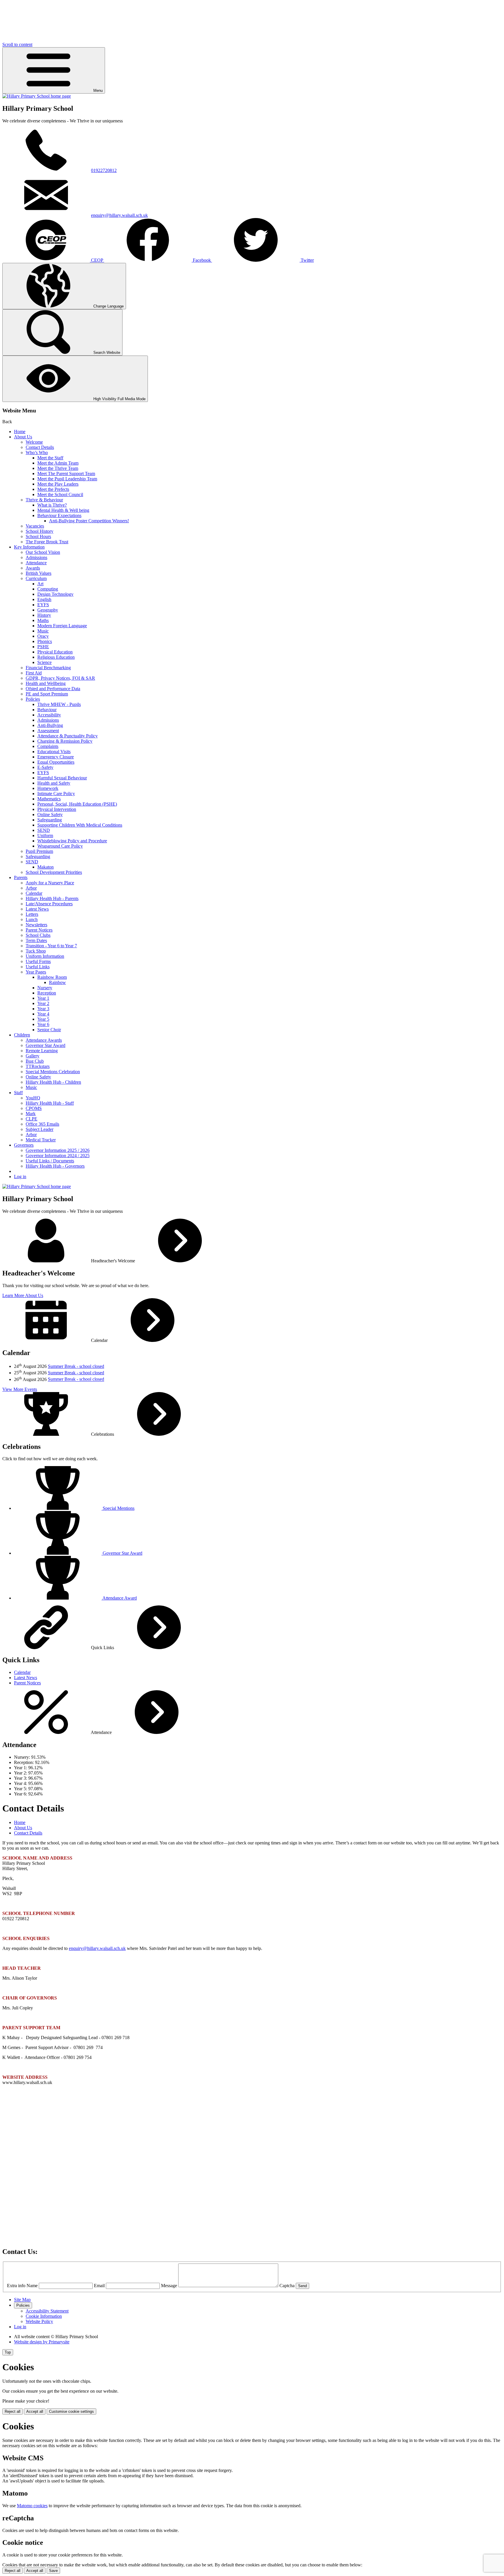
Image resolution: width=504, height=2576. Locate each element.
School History (40, 531)
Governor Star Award (45, 1045)
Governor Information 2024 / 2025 (58, 1156)
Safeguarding (50, 820)
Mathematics (49, 799)
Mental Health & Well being (63, 510)
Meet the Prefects (53, 489)
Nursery (45, 988)
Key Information (29, 547)
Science (44, 662)
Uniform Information (45, 956)
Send (302, 2286)
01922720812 (104, 170)
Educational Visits (54, 752)
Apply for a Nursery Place (50, 883)
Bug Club (35, 1061)
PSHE (43, 647)
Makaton (45, 867)
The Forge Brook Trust (47, 542)
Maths (43, 620)
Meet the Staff (50, 458)
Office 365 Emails (42, 1124)
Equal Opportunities (56, 762)
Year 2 (43, 1003)
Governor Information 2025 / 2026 (58, 1150)
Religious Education (56, 657)
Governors (24, 1145)
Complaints (48, 746)
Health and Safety (54, 783)
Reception (47, 993)
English (44, 599)
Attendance (36, 563)
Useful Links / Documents (50, 1161)
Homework (48, 788)
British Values (38, 573)
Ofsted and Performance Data (53, 689)
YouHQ (33, 1098)
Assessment (48, 731)
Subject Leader (40, 1129)
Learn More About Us (23, 1295)
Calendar (34, 893)
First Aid (34, 673)
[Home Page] (37, 96)
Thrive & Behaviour (44, 500)
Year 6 (43, 1024)
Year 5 (43, 1019)
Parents (21, 877)
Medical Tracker (41, 1140)
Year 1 (43, 998)
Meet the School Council (60, 494)
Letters (32, 914)
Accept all (35, 2411)
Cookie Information (44, 2316)
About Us (23, 437)
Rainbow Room (52, 977)
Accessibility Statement (47, 2311)
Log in (20, 1177)
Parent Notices (39, 930)
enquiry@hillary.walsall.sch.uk (119, 215)
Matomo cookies (32, 2506)
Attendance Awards (44, 1040)
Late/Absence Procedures (49, 904)
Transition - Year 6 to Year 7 (51, 946)
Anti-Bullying (50, 725)
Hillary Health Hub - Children (53, 1082)
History (44, 615)
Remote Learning (42, 1051)
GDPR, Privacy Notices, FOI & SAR (60, 678)
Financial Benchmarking (48, 668)
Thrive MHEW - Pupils (59, 704)
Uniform (45, 835)
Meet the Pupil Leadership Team (67, 479)
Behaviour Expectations (59, 515)
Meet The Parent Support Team (66, 473)
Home (20, 432)
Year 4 (43, 1014)
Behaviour (47, 710)
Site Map (22, 2300)
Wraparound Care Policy (60, 846)
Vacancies (35, 526)
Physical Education (55, 652)
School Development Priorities (54, 872)
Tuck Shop (36, 951)
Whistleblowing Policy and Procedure (72, 841)
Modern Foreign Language (62, 626)
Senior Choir (49, 1030)
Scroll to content (17, 44)
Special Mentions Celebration (53, 1072)
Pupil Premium (39, 851)
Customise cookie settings (71, 2411)
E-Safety (45, 767)
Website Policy (39, 2321)
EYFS (43, 605)
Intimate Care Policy (56, 794)
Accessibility (49, 715)
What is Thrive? (52, 505)
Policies (33, 699)
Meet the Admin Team (58, 463)
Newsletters (36, 925)
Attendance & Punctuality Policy (68, 736)
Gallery (33, 1056)
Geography (48, 610)
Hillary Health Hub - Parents (52, 898)
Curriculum (36, 578)
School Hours (38, 536)
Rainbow (57, 982)
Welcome (34, 442)
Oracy (43, 636)
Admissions (36, 557)
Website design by (42, 2342)
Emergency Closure (56, 757)
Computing (48, 589)
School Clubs (38, 935)
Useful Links (38, 967)
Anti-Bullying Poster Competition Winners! (89, 521)
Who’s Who (37, 453)
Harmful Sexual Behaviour (62, 778)
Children (22, 1035)
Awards (33, 568)
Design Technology (55, 594)
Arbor (31, 888)
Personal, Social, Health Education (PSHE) (77, 804)
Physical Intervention (57, 809)
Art (40, 584)
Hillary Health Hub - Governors (55, 1166)
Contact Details (40, 447)
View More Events (20, 1389)
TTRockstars (38, 1066)
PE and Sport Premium (47, 694)
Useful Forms (38, 961)
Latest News (37, 909)
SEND (44, 830)
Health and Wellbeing (46, 683)
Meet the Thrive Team (58, 468)
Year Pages (36, 972)
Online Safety (50, 815)
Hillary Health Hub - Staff (50, 1103)
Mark (31, 1114)
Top (8, 2352)
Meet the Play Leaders (58, 484)
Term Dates (36, 940)
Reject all (13, 2411)
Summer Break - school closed (76, 1366)
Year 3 (43, 1009)
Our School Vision (43, 552)
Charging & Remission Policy (65, 741)
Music (43, 631)
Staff (18, 1093)
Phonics (45, 641)
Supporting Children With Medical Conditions (80, 825)
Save (53, 2571)
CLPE (32, 1119)
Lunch (32, 919)
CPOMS (34, 1108)
